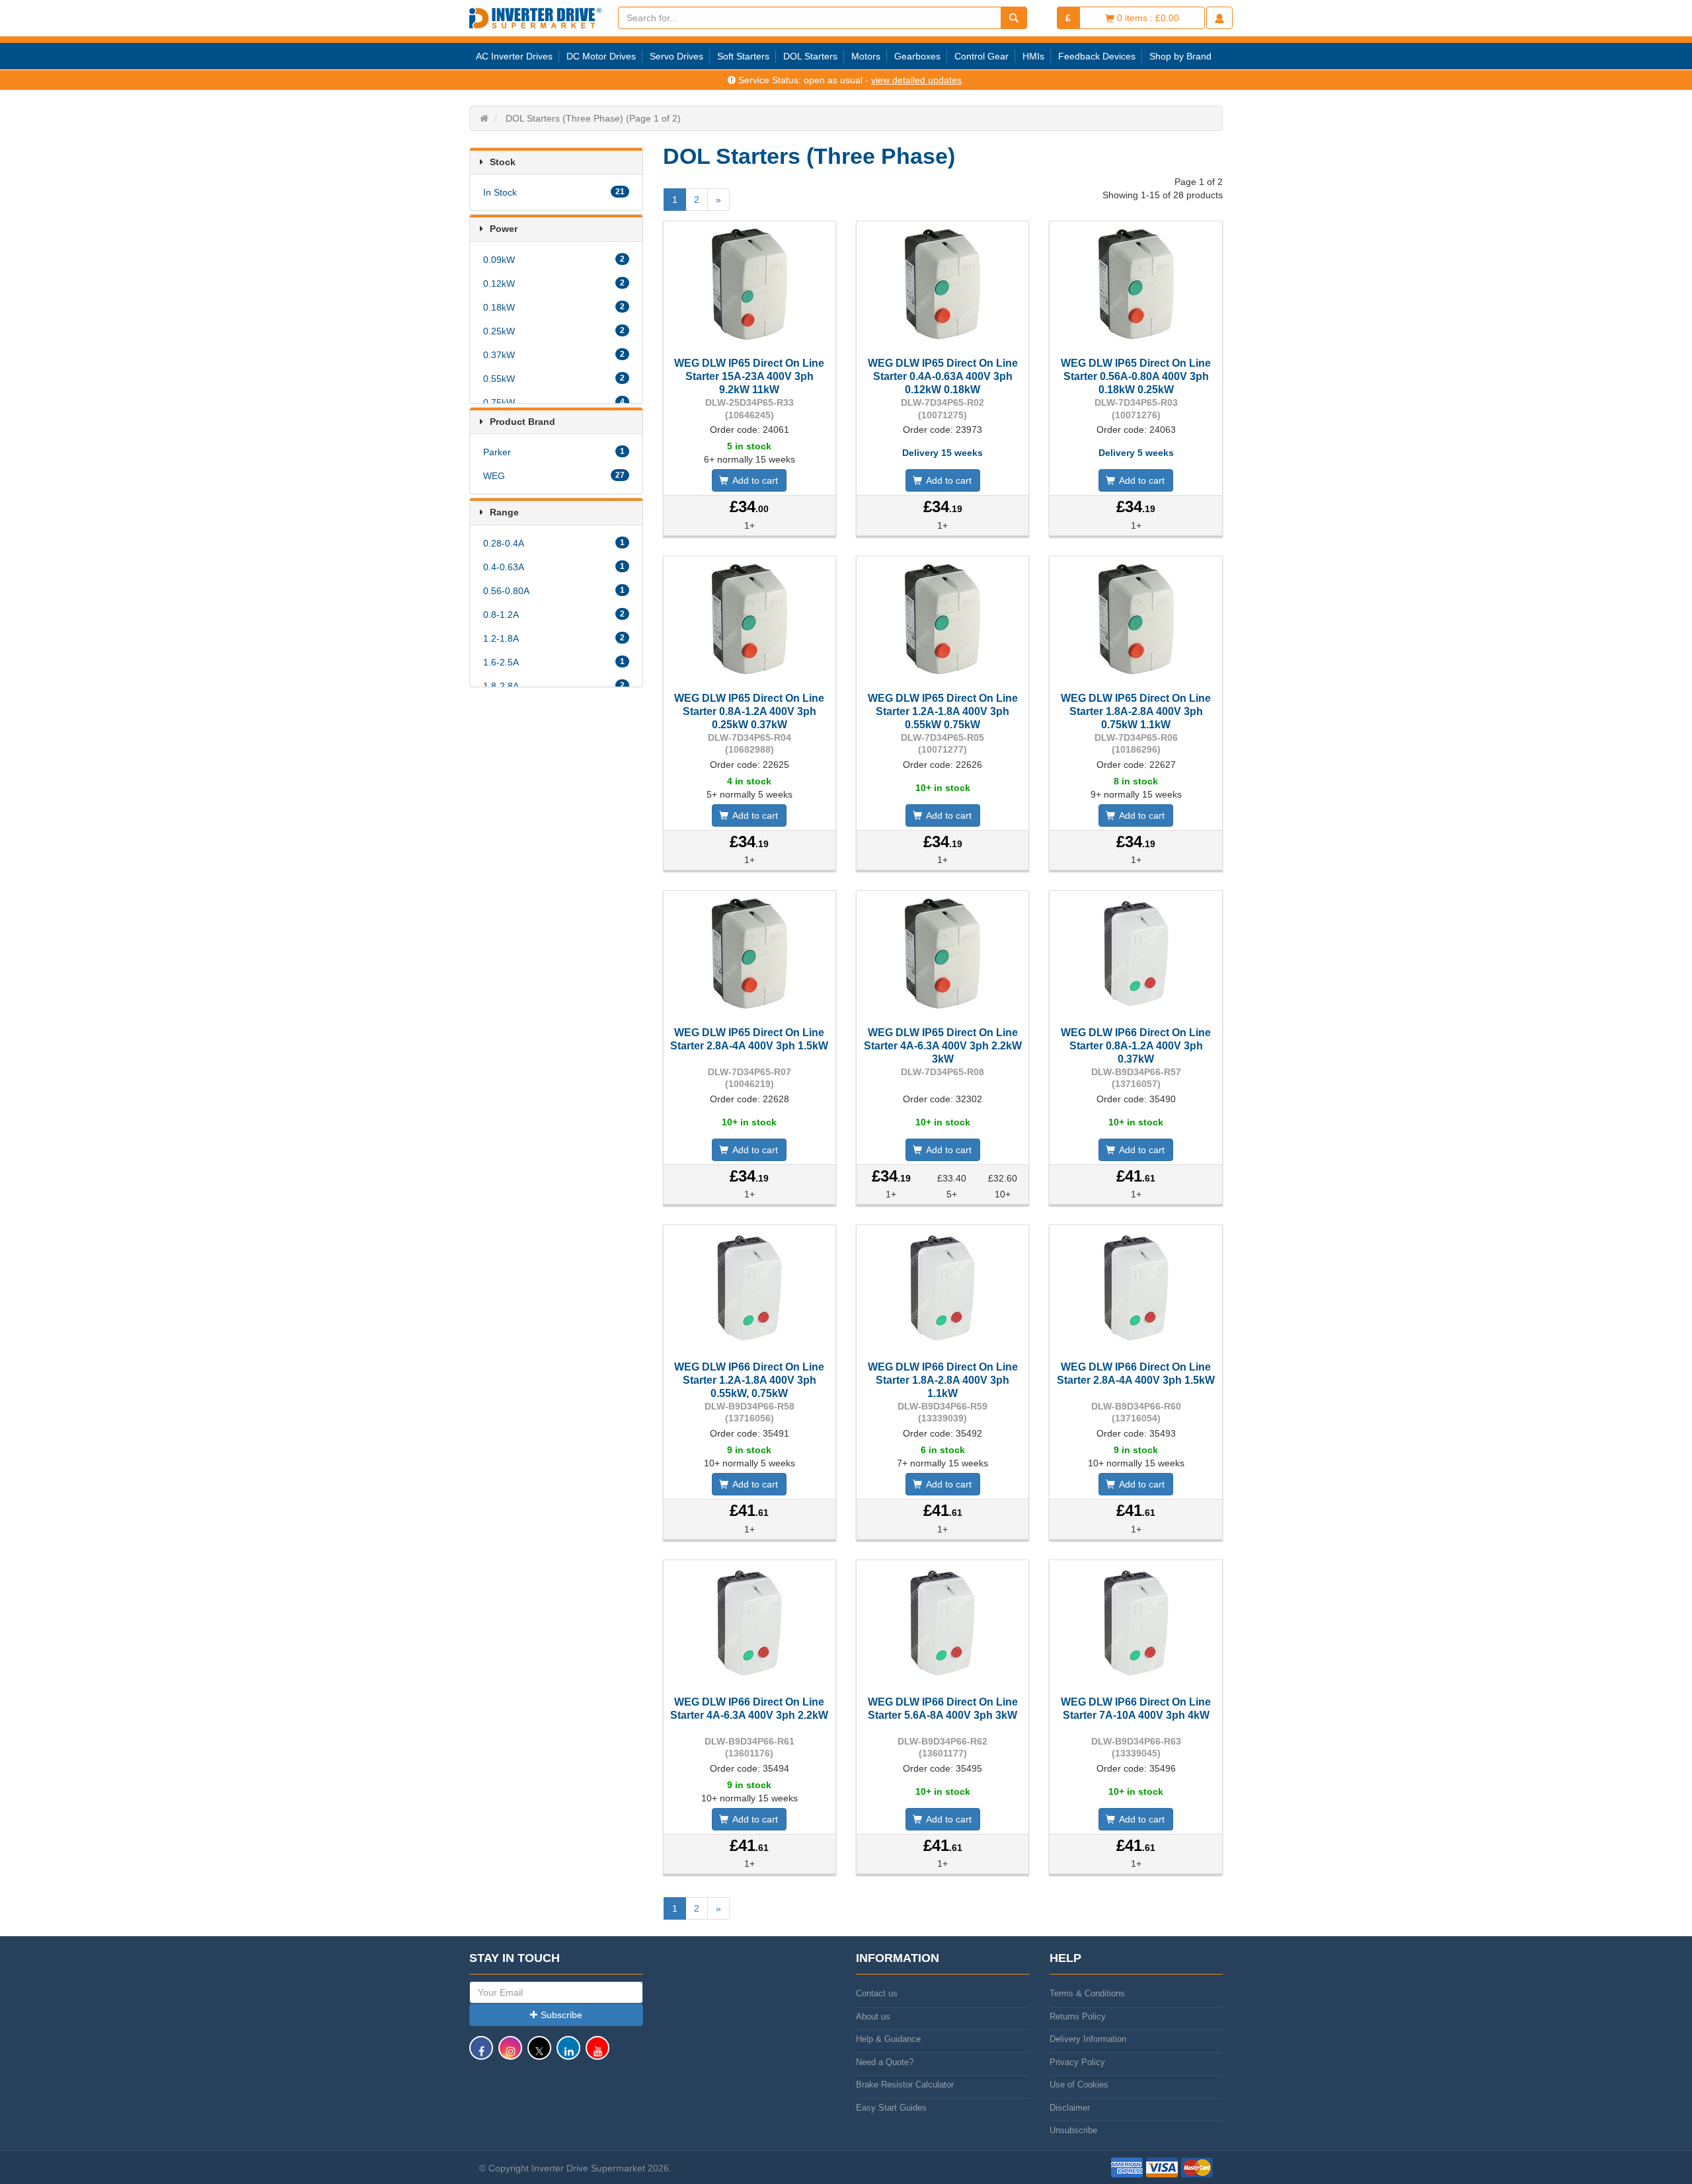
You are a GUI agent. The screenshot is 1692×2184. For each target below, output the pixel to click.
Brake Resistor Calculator (905, 2085)
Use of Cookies (1079, 2085)
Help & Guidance (888, 2039)
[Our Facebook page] (481, 2054)
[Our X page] (539, 2054)
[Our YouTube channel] (597, 2054)
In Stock (554, 192)
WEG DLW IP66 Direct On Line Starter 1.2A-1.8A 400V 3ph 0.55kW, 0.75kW (749, 1380)
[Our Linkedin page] (568, 2054)
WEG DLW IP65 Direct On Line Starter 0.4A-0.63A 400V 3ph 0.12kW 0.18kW (943, 376)
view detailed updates (916, 80)
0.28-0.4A (554, 543)
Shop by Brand (1180, 56)
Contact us (877, 1993)
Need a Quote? (885, 2062)
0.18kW (554, 307)
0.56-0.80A (554, 591)
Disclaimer (1070, 2108)
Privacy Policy (1077, 2062)
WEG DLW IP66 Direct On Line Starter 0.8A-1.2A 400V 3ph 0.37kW (1136, 1046)
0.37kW (554, 355)
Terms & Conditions (1087, 1993)
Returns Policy (1078, 2016)
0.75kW (554, 402)
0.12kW (554, 283)
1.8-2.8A (554, 686)
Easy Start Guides (891, 2108)
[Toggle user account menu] (1219, 18)
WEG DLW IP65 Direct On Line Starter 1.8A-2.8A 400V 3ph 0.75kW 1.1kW (1136, 711)
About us (873, 2016)
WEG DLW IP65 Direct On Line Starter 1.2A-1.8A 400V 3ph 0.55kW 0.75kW (943, 711)
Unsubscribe (1073, 2130)
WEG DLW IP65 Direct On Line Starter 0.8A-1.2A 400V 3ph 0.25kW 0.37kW (749, 711)
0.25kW (554, 331)
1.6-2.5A (554, 662)
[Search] (1014, 18)
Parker (554, 452)
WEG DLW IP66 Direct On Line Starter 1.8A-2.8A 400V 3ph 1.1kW (943, 1380)
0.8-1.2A (554, 615)
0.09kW (554, 260)
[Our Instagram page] (510, 2054)
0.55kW (554, 379)
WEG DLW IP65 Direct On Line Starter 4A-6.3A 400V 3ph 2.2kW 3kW (943, 1046)
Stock (503, 162)
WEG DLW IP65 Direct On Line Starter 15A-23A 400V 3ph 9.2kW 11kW (749, 376)
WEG (554, 476)
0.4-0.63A (554, 567)
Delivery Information (1088, 2039)
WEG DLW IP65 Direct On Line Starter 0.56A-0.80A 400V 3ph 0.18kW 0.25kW (1136, 376)
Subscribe (561, 2015)
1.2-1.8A (554, 638)
